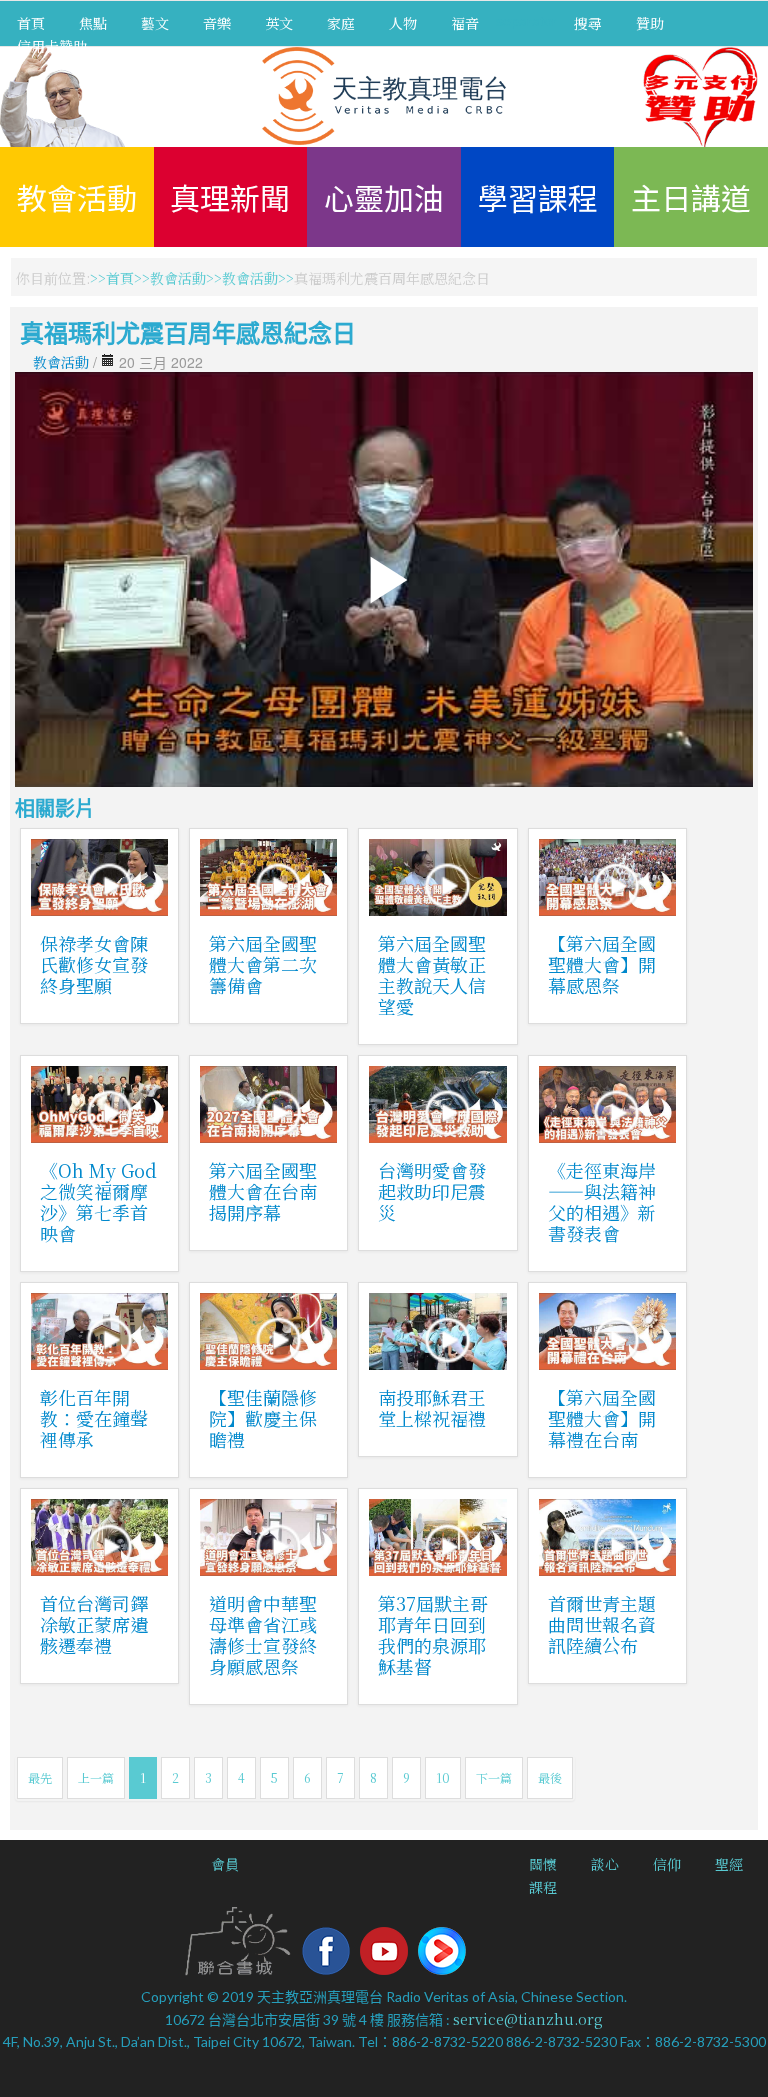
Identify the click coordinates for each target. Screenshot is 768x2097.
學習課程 (538, 197)
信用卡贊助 (52, 46)
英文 (279, 23)
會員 (225, 1864)
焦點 (93, 23)
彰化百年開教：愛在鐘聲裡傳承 (94, 1418)
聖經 (729, 1864)
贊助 (650, 23)
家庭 (341, 23)
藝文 (155, 23)
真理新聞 (230, 197)
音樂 (217, 23)
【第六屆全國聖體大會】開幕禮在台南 (602, 1418)
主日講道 (691, 197)
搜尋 (588, 23)
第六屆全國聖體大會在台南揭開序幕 (263, 1191)
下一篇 (494, 1777)
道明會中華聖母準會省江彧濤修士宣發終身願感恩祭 (263, 1634)
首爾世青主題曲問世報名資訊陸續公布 (602, 1624)
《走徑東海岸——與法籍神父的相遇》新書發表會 (602, 1201)
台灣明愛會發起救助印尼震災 (432, 1191)
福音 (465, 23)
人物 (403, 23)
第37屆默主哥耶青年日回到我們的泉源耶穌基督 (433, 1634)
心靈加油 (384, 197)
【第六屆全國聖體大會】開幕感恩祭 (602, 964)
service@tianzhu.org (528, 2019)
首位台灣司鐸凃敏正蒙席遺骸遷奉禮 (94, 1624)
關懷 (543, 1864)
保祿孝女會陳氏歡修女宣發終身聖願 (94, 964)
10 (443, 1777)
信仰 (667, 1864)
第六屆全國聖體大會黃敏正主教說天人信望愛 (432, 974)
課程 (543, 1887)
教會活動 (77, 197)
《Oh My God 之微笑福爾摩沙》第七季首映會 (98, 1201)
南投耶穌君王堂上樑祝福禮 (432, 1407)
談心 (605, 1864)
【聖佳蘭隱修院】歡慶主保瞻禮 (263, 1418)
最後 (550, 1777)
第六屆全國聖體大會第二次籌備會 (263, 964)
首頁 (31, 23)
